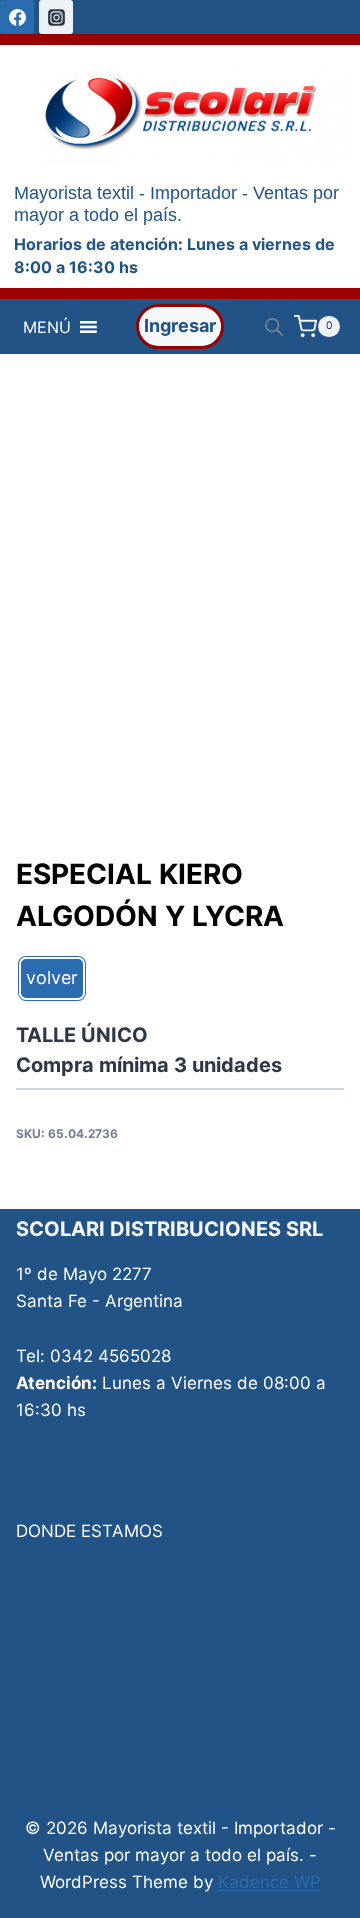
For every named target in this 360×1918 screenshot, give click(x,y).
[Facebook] (17, 17)
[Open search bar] (274, 327)
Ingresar (180, 325)
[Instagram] (56, 17)
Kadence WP (269, 1882)
